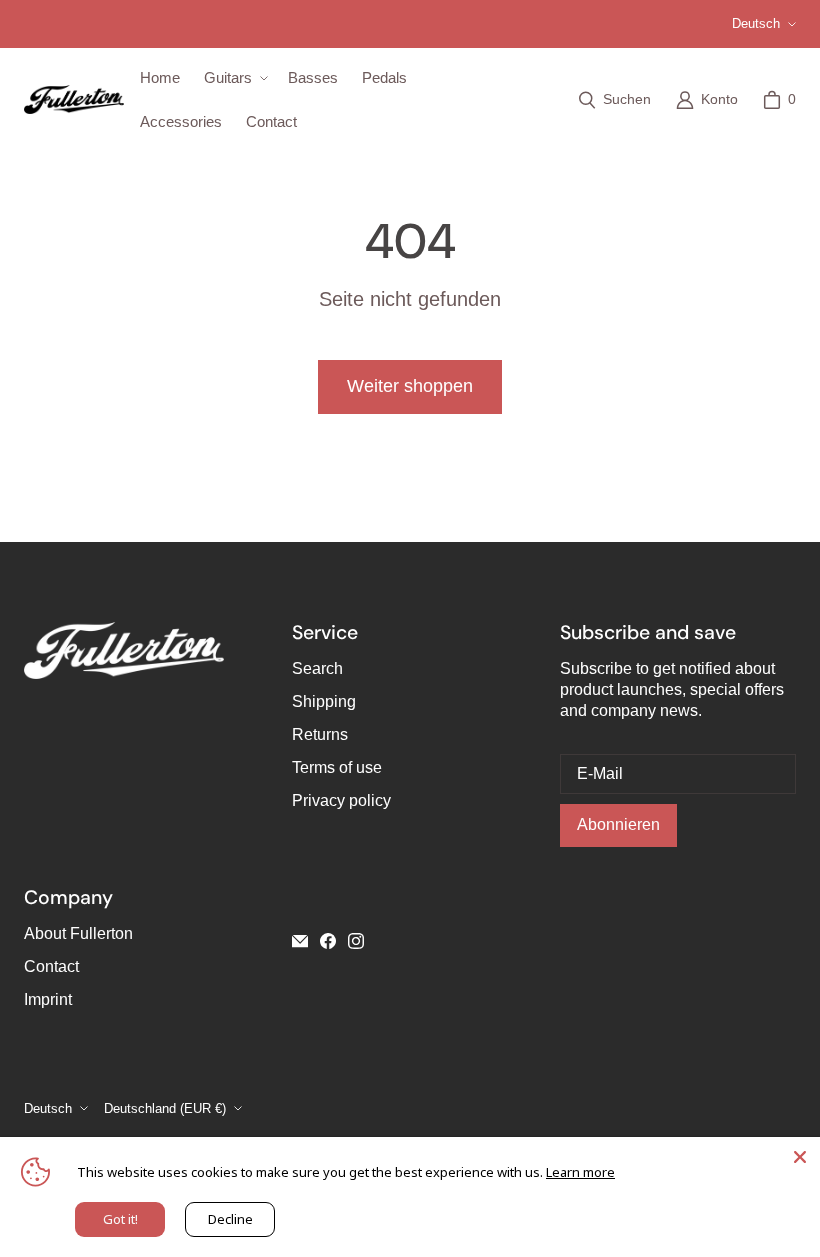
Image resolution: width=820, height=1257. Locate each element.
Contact (51, 966)
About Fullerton (78, 933)
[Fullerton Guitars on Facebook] (328, 941)
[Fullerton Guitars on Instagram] (356, 941)
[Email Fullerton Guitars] (300, 941)
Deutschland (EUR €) (165, 1108)
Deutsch (756, 23)
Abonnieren (618, 824)
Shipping (324, 701)
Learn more (580, 1172)
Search (317, 668)
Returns (320, 734)
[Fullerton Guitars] (74, 99)
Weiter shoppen (410, 386)
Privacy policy (341, 800)
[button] (234, 78)
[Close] (800, 1157)
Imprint (48, 999)
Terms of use (337, 767)
